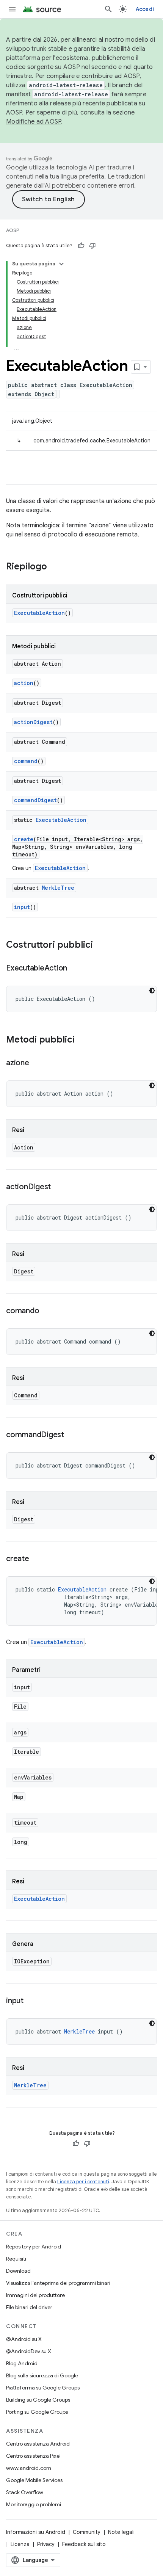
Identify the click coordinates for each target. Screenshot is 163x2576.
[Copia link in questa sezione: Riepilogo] (55, 567)
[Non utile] (92, 246)
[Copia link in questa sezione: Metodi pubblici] (82, 1040)
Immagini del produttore (35, 2295)
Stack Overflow (25, 2492)
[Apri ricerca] (108, 9)
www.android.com (29, 2468)
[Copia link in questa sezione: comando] (47, 1311)
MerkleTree (58, 888)
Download (18, 2271)
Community (87, 2532)
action (24, 683)
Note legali (121, 2532)
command (26, 761)
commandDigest (35, 800)
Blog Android (22, 2363)
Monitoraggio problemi (34, 2504)
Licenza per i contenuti (83, 2182)
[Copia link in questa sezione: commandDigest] (72, 1435)
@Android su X (24, 2339)
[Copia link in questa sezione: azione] (37, 1063)
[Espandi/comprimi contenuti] (61, 264)
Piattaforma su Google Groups (43, 2388)
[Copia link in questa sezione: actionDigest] (58, 1187)
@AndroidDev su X (29, 2351)
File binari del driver (29, 2307)
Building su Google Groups (38, 2400)
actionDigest (33, 722)
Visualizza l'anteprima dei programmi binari (58, 2283)
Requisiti (16, 2259)
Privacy (46, 2544)
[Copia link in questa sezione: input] (31, 2001)
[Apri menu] (12, 9)
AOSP (13, 230)
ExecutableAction (39, 613)
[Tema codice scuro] (152, 991)
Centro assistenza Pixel (33, 2456)
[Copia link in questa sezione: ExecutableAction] (75, 969)
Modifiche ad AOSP (34, 122)
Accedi (145, 9)
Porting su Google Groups (37, 2412)
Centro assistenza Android (38, 2444)
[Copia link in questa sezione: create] (37, 1559)
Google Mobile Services (34, 2480)
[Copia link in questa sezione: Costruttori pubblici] (100, 945)
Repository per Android (34, 2247)
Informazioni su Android (36, 2532)
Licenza (20, 2544)
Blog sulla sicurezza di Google (42, 2375)
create (24, 839)
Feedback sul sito (84, 2544)
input (22, 907)
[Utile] (81, 246)
